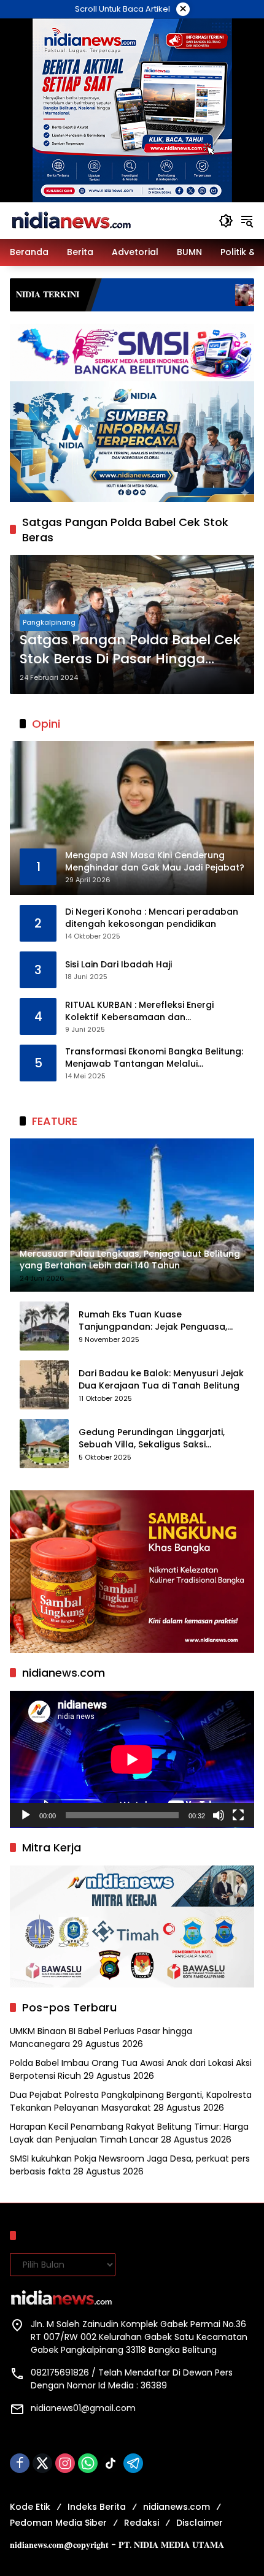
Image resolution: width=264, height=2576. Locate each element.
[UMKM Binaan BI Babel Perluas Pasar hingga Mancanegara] (168, 295)
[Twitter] (42, 2463)
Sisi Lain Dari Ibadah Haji (118, 965)
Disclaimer (200, 2523)
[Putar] (26, 1815)
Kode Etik (30, 2507)
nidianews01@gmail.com (83, 2408)
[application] (132, 1759)
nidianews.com (177, 2507)
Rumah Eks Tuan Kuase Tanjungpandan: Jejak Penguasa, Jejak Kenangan (153, 1321)
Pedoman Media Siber (58, 2523)
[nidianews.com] (71, 220)
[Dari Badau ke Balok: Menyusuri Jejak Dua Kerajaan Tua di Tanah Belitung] (44, 1385)
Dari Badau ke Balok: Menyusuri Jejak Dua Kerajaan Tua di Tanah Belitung (161, 1380)
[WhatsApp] (88, 2463)
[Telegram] (133, 2463)
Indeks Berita (97, 2507)
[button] (226, 221)
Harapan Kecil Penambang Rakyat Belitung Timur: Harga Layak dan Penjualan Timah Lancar (129, 2133)
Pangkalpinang (49, 622)
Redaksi (142, 2523)
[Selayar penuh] (238, 1815)
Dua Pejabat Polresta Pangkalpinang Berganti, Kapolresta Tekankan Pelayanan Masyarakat (131, 2101)
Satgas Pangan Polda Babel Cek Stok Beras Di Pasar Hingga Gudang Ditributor (130, 650)
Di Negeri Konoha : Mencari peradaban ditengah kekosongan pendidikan (152, 918)
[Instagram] (65, 2463)
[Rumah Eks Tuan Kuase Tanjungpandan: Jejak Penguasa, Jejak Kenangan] (44, 1326)
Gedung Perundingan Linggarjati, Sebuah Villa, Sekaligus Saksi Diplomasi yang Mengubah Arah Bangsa (152, 1439)
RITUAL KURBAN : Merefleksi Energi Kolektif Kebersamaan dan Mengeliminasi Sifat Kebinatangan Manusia (141, 1011)
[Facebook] (20, 2463)
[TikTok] (111, 2463)
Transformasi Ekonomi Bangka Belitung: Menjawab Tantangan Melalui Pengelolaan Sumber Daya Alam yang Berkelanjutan (154, 1058)
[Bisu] (219, 1815)
